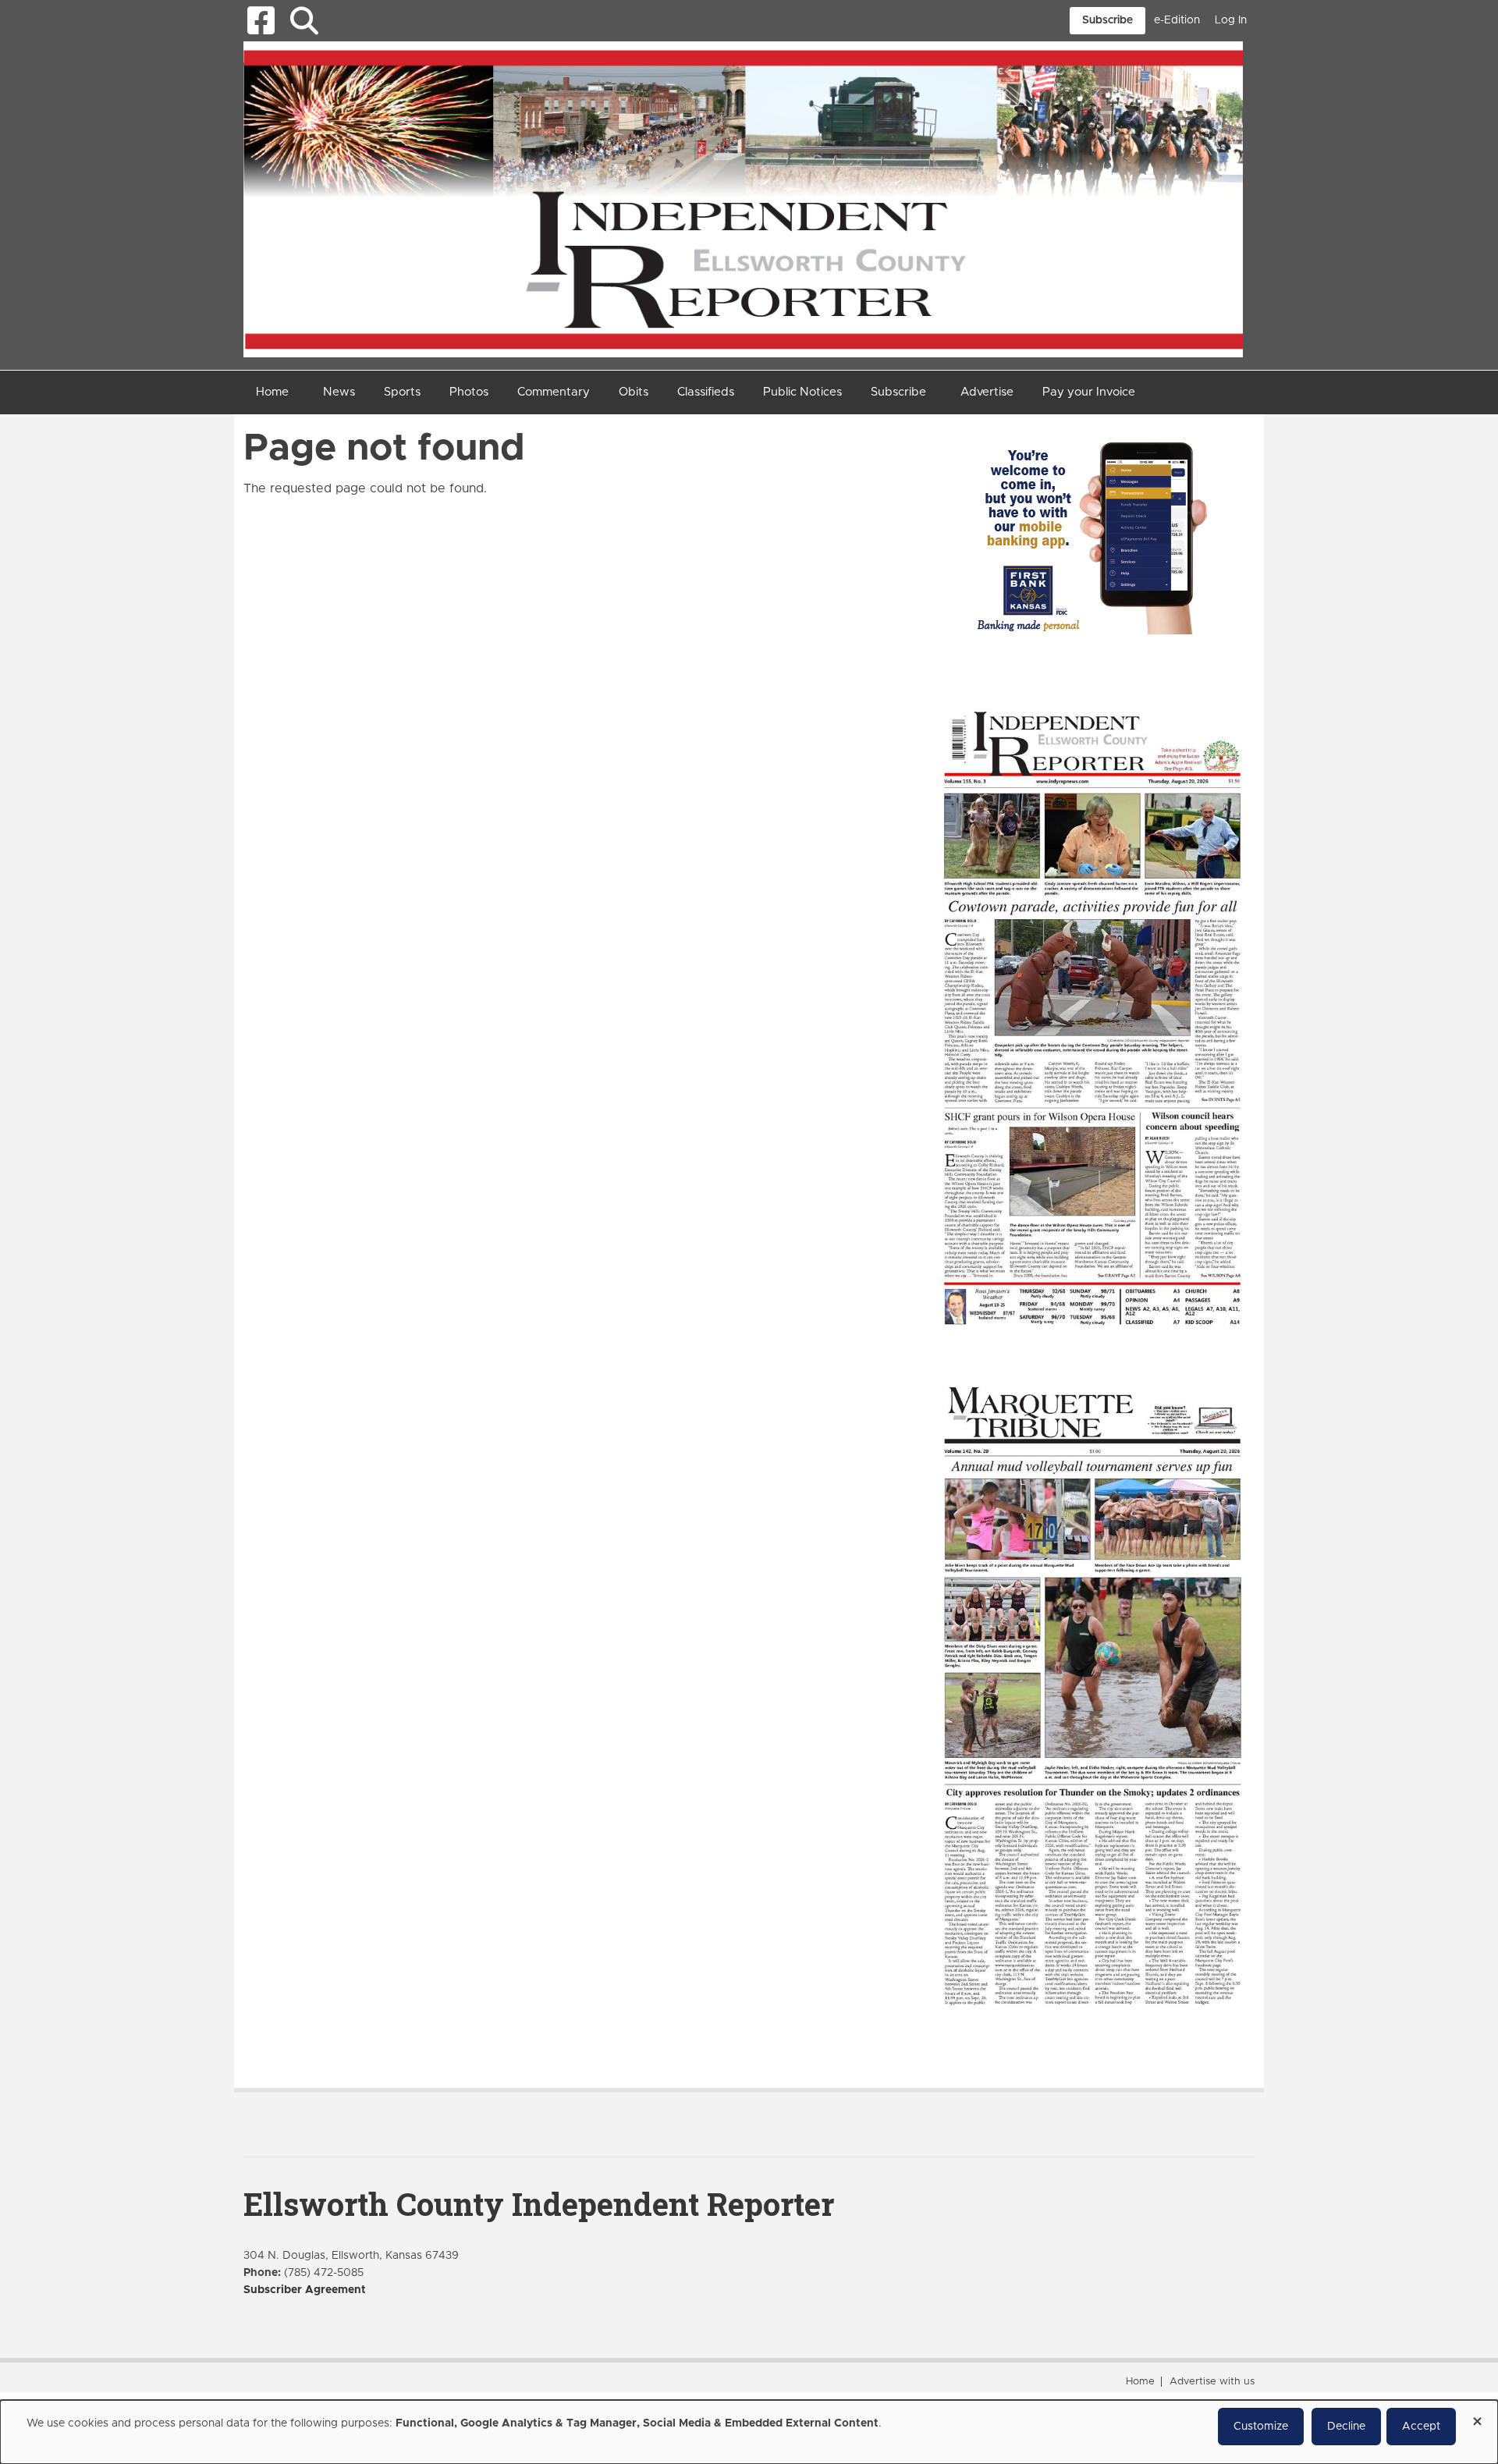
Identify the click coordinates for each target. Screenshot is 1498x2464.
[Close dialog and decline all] (1477, 2416)
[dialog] (749, 2432)
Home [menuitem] (272, 392)
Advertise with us (1212, 2382)
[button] (304, 21)
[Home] (743, 198)
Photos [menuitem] (469, 392)
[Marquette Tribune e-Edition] (1092, 1694)
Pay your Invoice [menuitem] (1089, 392)
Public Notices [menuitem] (802, 392)
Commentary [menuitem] (554, 392)
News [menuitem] (339, 392)
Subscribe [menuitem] (898, 392)
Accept (1421, 2427)
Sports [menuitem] (402, 392)
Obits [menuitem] (634, 392)
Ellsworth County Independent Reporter (539, 2204)
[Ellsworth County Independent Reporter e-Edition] (1092, 1016)
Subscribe (1108, 20)
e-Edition (1177, 20)
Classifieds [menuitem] (706, 392)
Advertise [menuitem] (987, 392)
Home (1140, 2382)
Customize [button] (1261, 2427)
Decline (1346, 2427)
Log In (1231, 20)
